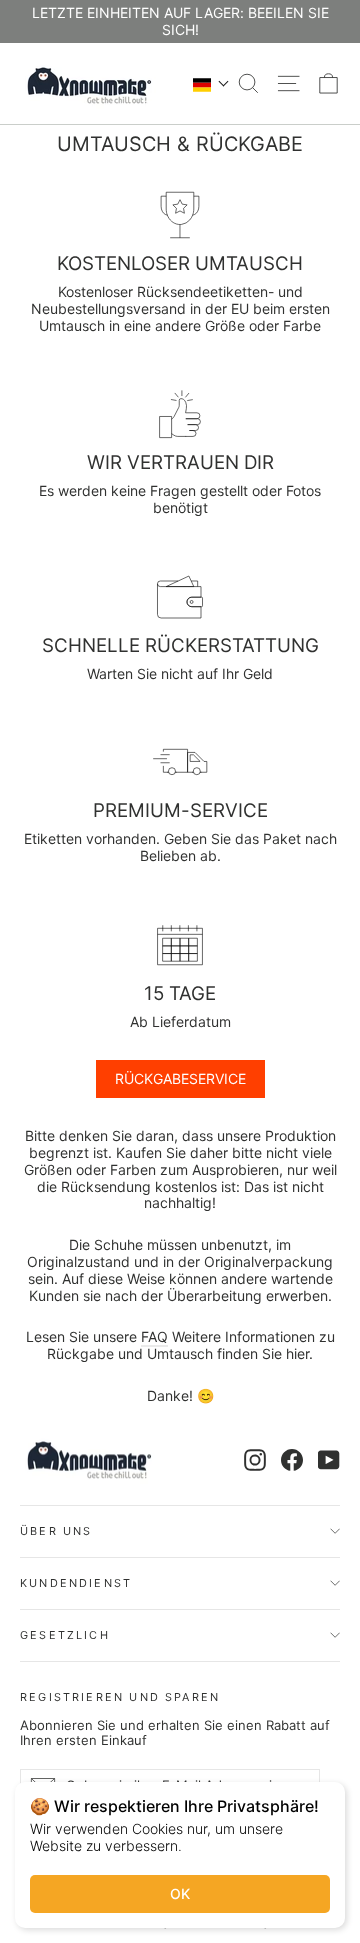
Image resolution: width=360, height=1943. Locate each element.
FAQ (154, 1336)
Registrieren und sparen (120, 1696)
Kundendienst (76, 1583)
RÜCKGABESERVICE (180, 1078)
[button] (211, 84)
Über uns (56, 1531)
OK (180, 1893)
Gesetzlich (65, 1635)
